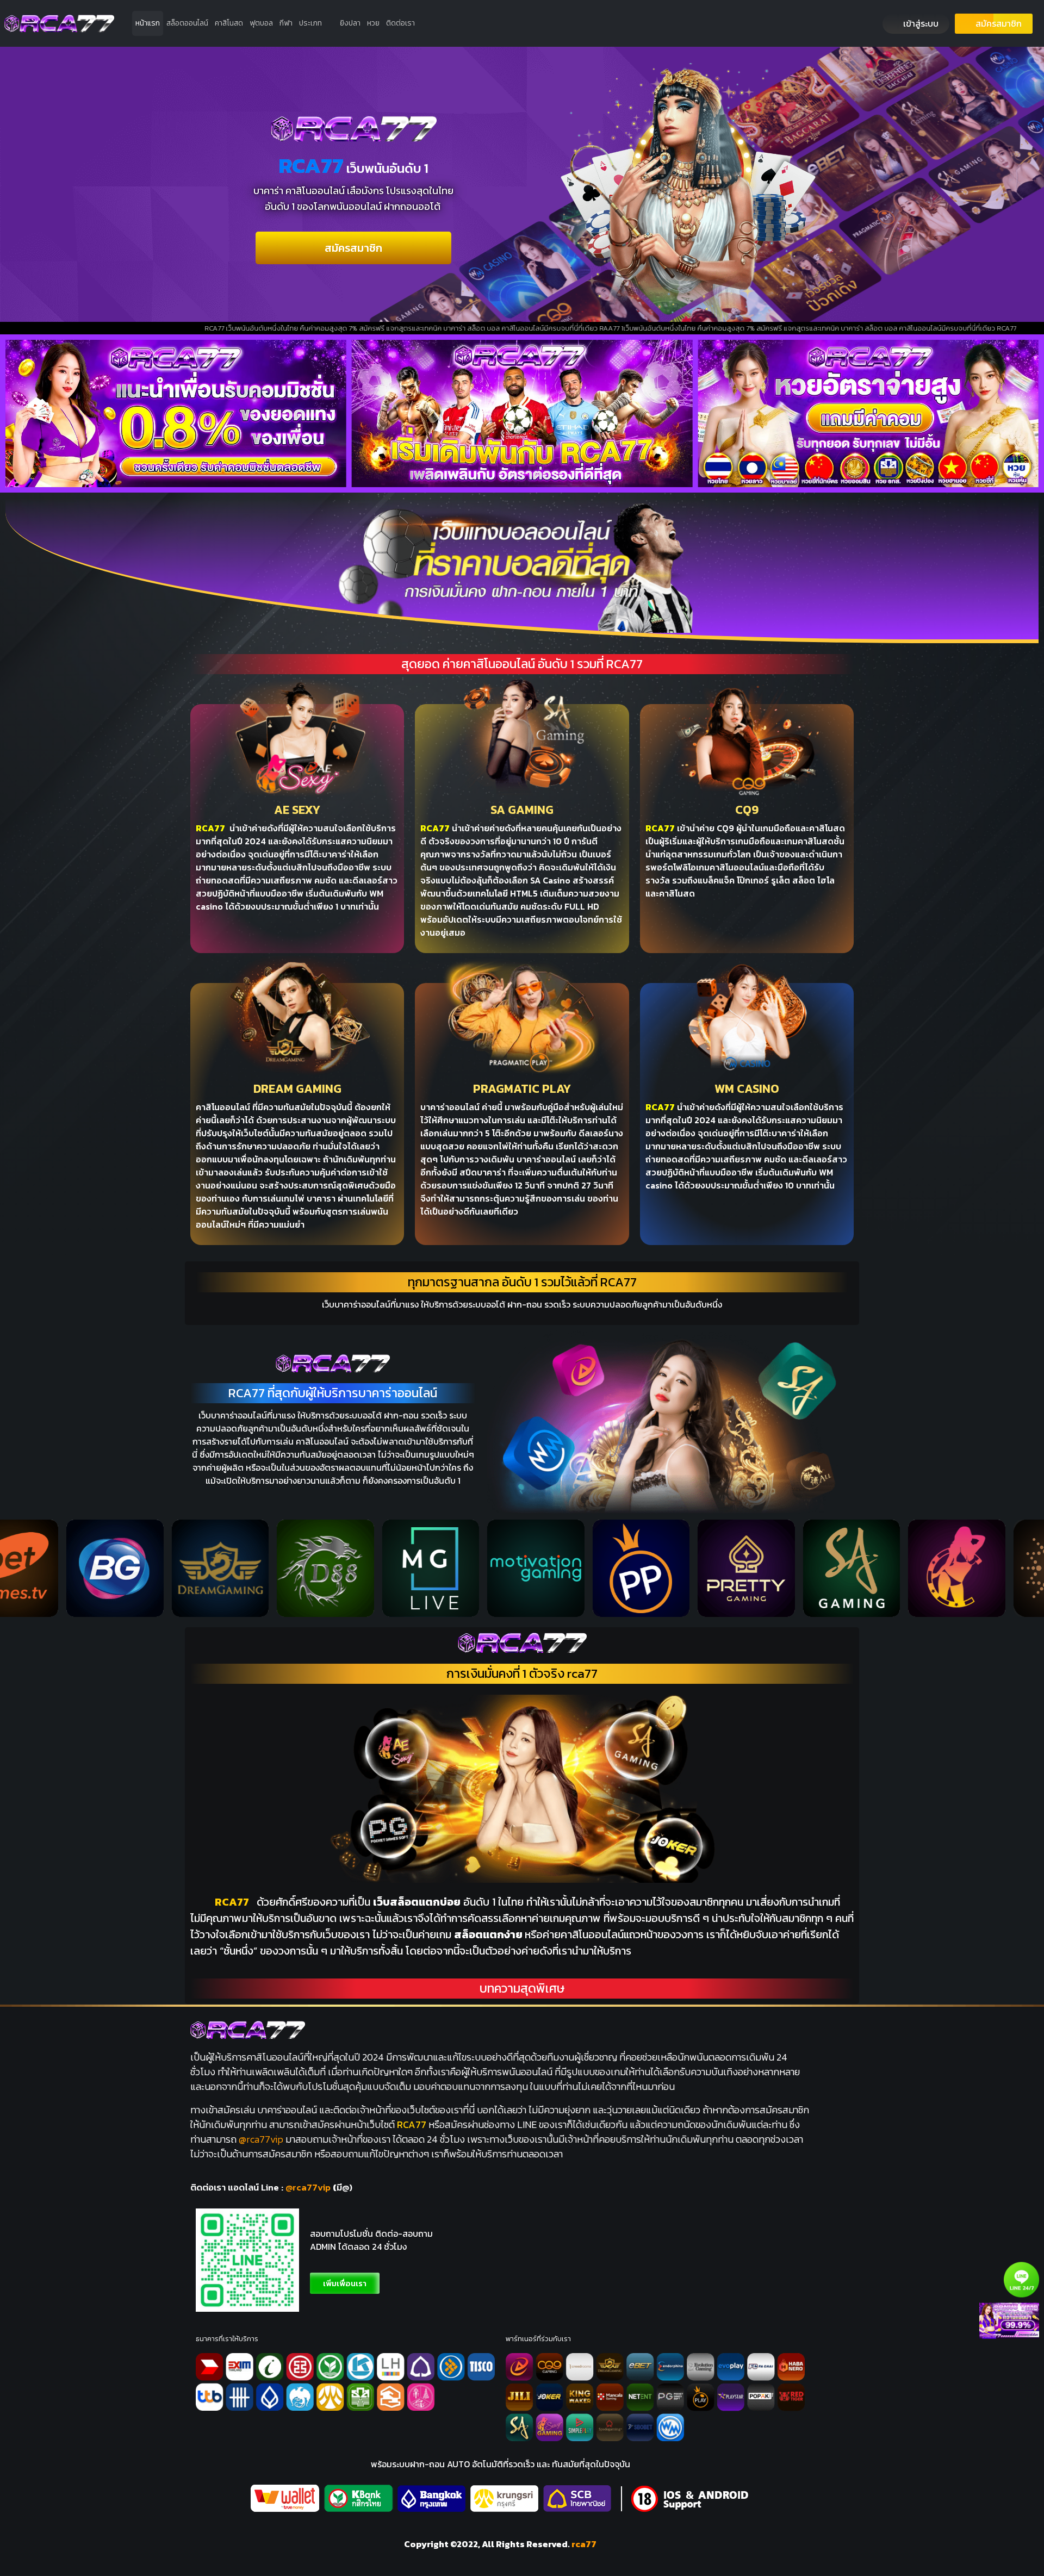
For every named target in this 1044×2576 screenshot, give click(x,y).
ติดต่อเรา (400, 23)
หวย (373, 23)
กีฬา (286, 23)
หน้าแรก (148, 23)
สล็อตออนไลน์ (187, 23)
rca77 (584, 2544)
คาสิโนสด (229, 23)
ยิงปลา (350, 23)
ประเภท (310, 23)
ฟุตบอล (261, 23)
